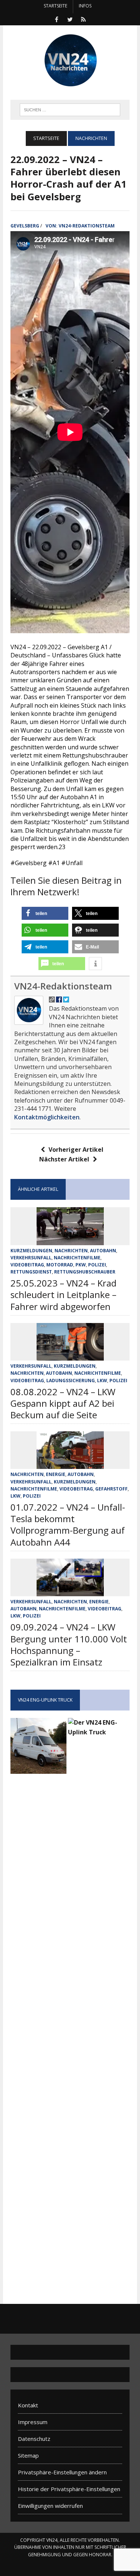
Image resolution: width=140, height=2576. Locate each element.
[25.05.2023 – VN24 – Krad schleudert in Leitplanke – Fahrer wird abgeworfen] (70, 1240)
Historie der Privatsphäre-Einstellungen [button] (69, 2489)
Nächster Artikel (64, 1159)
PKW (81, 1265)
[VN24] (70, 61)
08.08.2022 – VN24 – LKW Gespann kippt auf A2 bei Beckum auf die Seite (63, 1403)
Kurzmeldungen (31, 1251)
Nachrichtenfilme (77, 1258)
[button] (45, 913)
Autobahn (103, 1251)
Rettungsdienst (31, 1272)
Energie (56, 1474)
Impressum (33, 2422)
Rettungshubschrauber (85, 1272)
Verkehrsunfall (31, 1258)
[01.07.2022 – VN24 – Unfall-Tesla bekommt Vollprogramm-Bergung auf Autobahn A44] (70, 1464)
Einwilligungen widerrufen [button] (50, 2506)
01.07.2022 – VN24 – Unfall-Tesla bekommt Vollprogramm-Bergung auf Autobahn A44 (68, 1525)
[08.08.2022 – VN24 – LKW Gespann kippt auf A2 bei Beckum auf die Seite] (70, 1356)
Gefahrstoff (111, 1489)
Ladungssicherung (71, 1381)
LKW (102, 1381)
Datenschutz (34, 2439)
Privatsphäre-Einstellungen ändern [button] (62, 2472)
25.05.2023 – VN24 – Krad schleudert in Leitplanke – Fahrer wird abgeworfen (63, 1295)
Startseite (55, 6)
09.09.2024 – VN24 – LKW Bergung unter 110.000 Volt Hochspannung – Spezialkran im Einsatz (69, 1644)
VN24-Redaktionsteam (87, 226)
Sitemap (28, 2455)
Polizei (97, 1265)
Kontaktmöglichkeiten (47, 1117)
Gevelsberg (25, 226)
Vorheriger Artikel (76, 1150)
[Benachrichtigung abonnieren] (84, 19)
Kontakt (28, 2405)
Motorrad (60, 1265)
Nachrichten (71, 1251)
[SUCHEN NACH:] (70, 109)
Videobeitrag (27, 1265)
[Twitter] (70, 19)
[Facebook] (57, 19)
